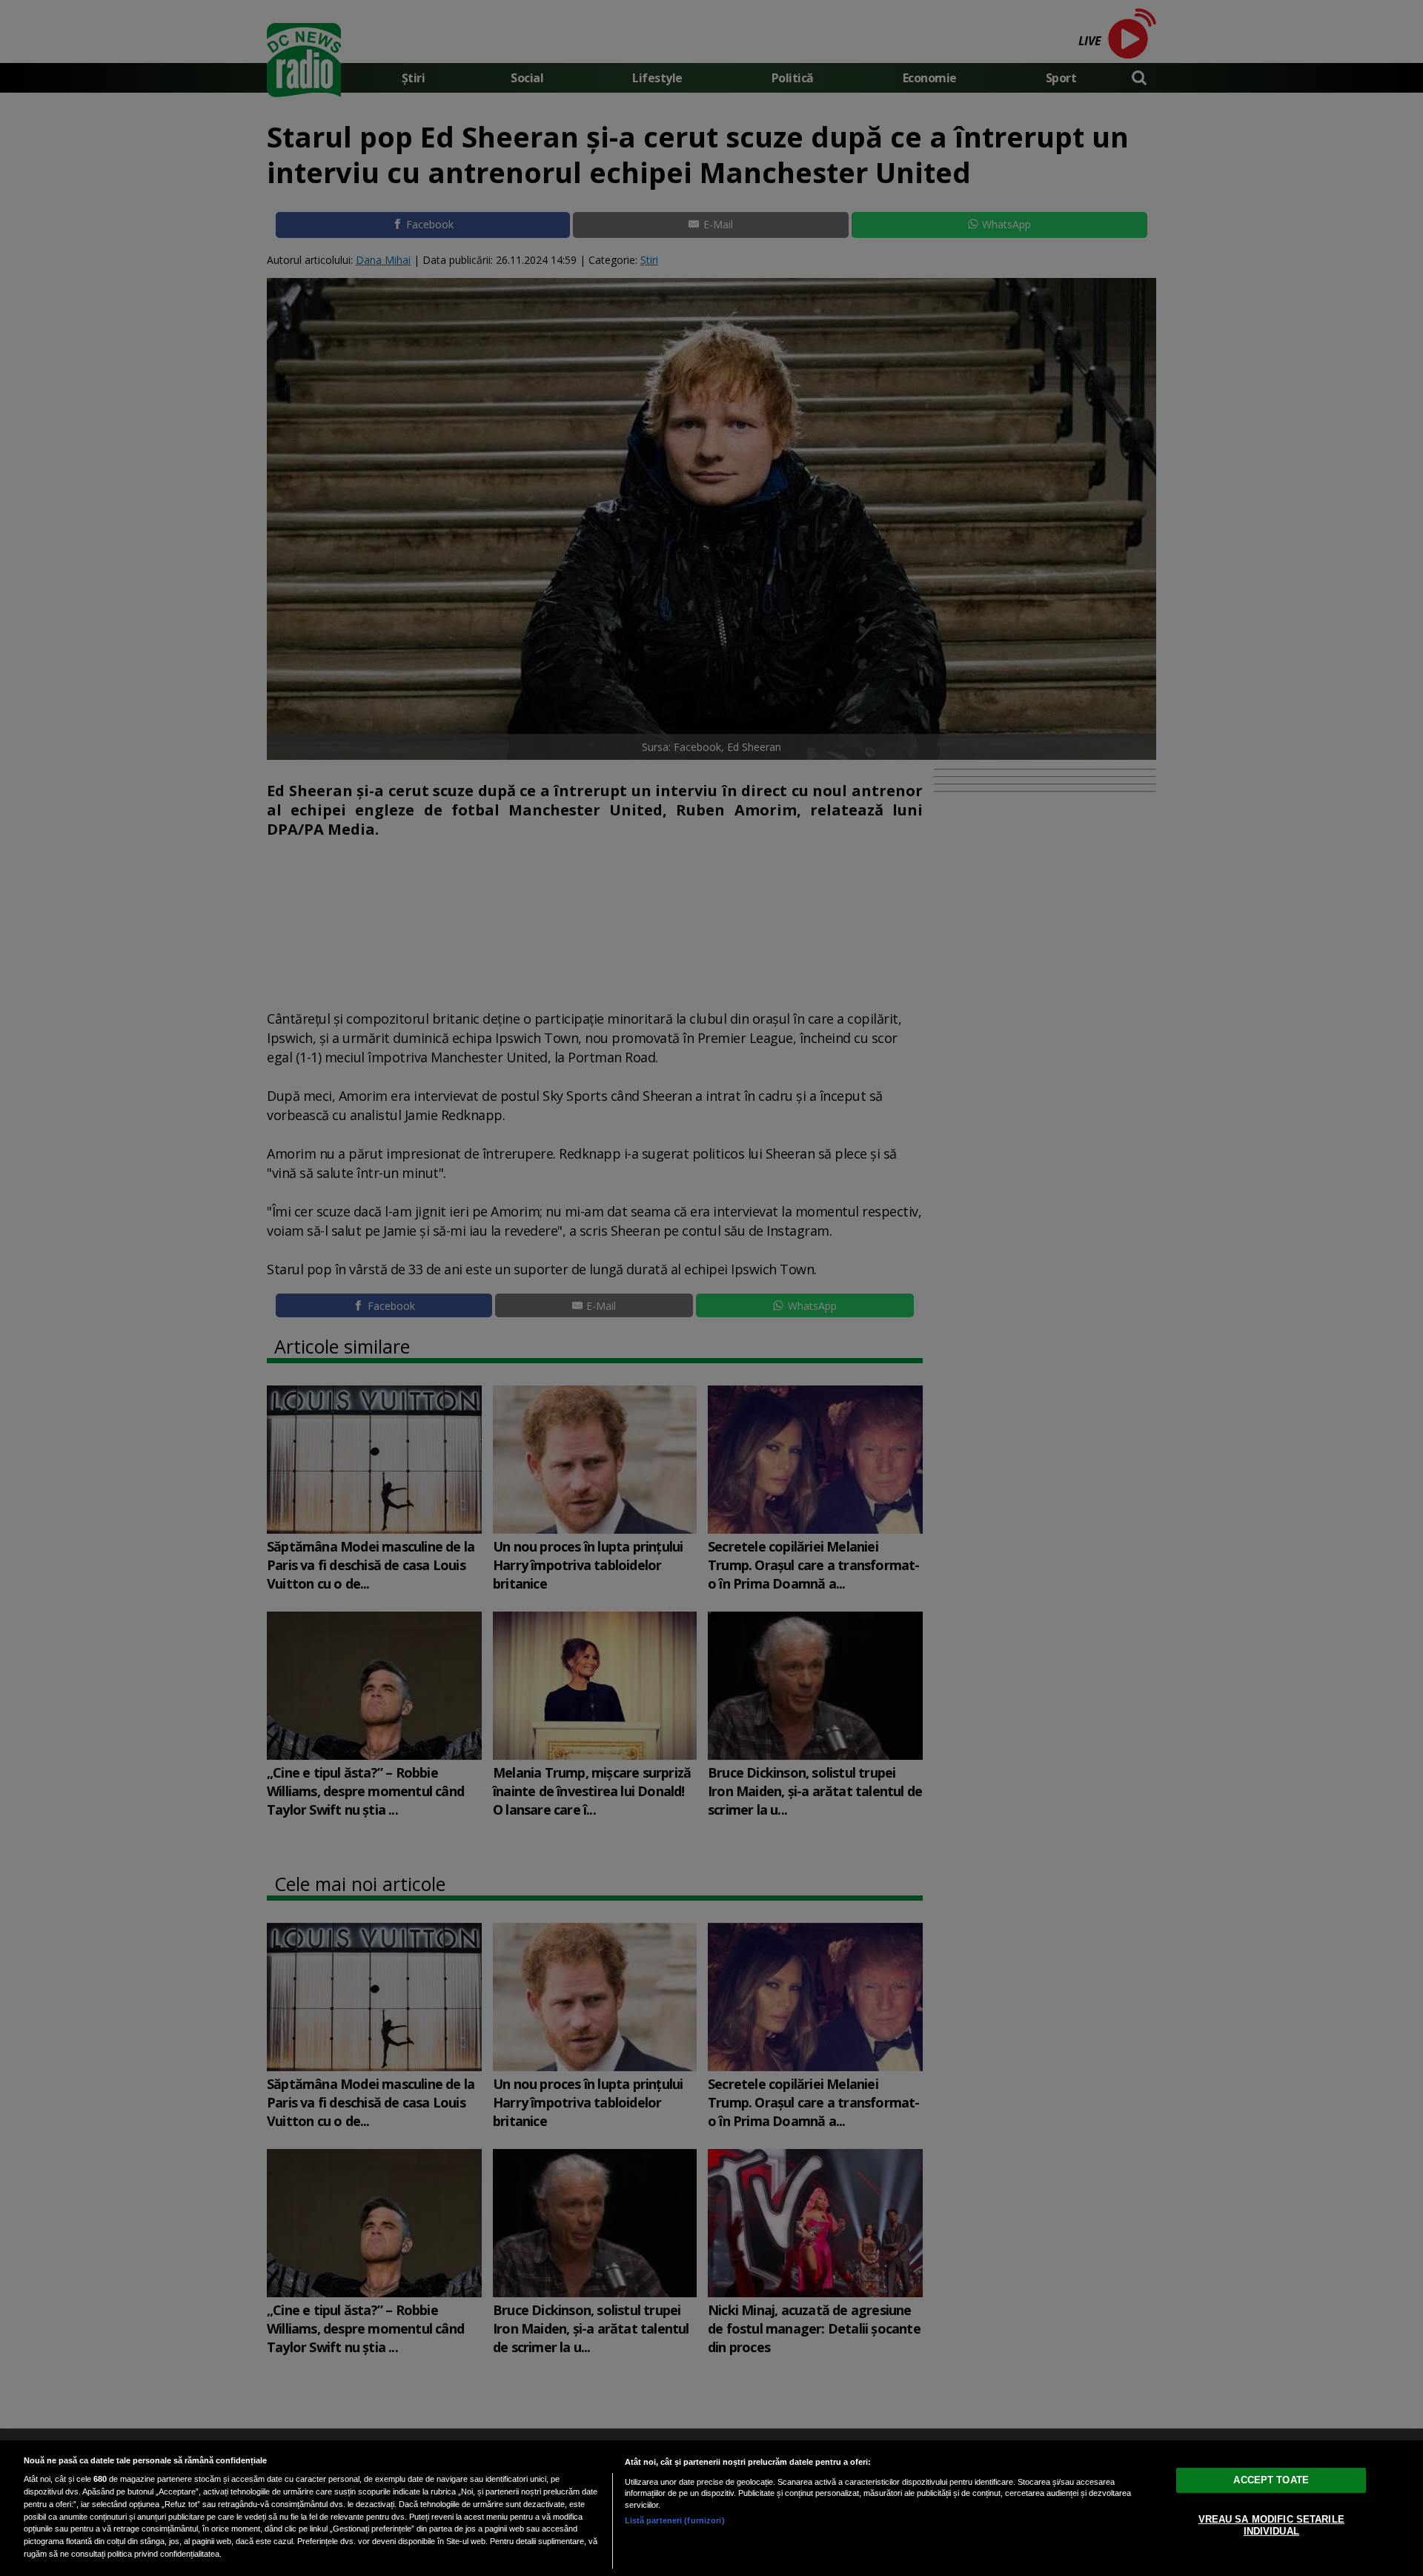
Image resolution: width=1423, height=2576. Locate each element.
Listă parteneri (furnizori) (675, 2520)
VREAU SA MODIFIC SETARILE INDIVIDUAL (1271, 2525)
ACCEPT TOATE (1271, 2480)
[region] (711, 2508)
